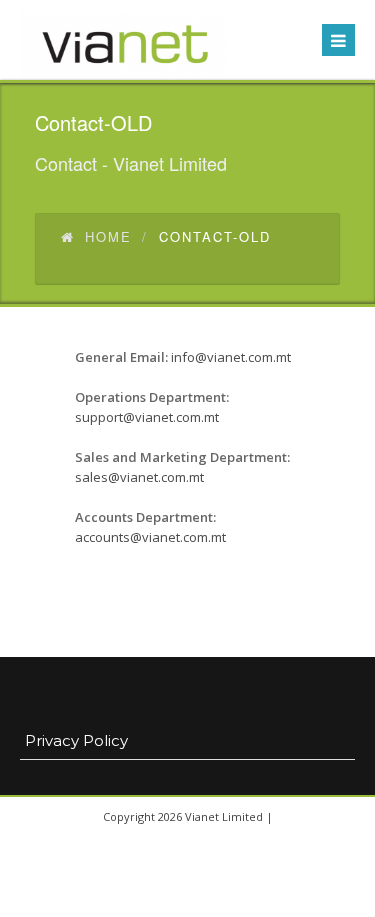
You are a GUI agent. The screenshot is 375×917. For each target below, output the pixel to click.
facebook (163, 897)
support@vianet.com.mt (147, 417)
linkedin (208, 897)
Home (108, 236)
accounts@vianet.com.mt (150, 537)
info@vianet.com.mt (231, 357)
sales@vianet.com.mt (139, 477)
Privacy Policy (76, 740)
